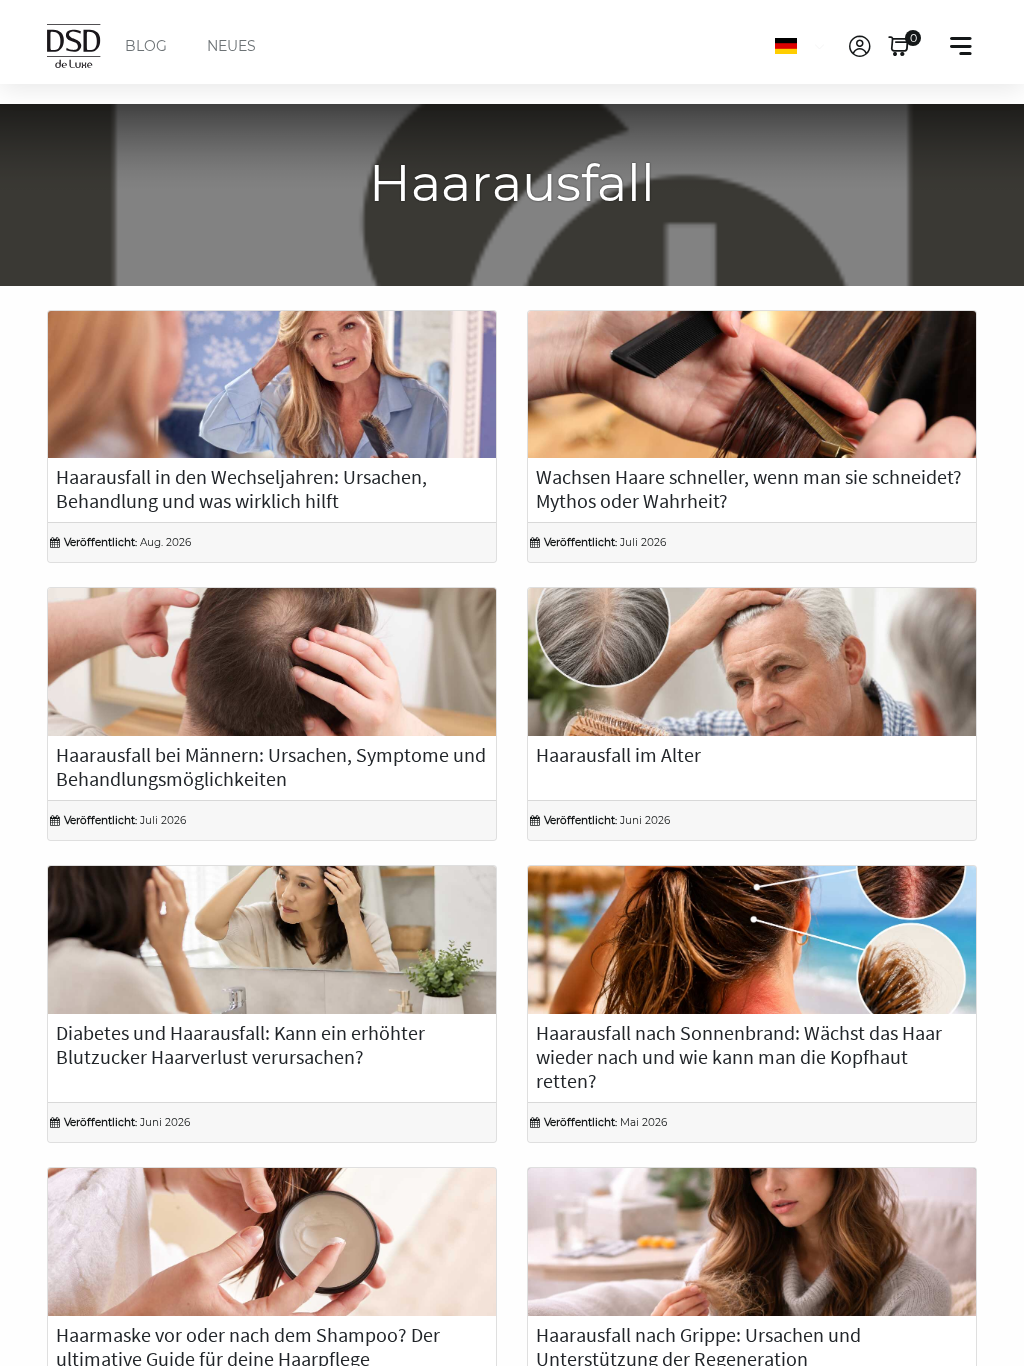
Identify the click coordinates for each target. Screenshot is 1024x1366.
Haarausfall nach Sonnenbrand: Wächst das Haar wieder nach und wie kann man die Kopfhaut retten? (739, 1058)
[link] (860, 46)
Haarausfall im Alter (618, 756)
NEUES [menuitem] (231, 46)
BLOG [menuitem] (146, 46)
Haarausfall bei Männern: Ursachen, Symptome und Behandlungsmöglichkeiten (271, 768)
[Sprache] (803, 46)
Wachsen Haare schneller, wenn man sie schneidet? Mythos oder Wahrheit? (749, 490)
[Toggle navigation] (961, 46)
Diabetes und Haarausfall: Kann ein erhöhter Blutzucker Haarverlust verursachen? (240, 1046)
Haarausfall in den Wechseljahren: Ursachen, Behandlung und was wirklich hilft (241, 490)
